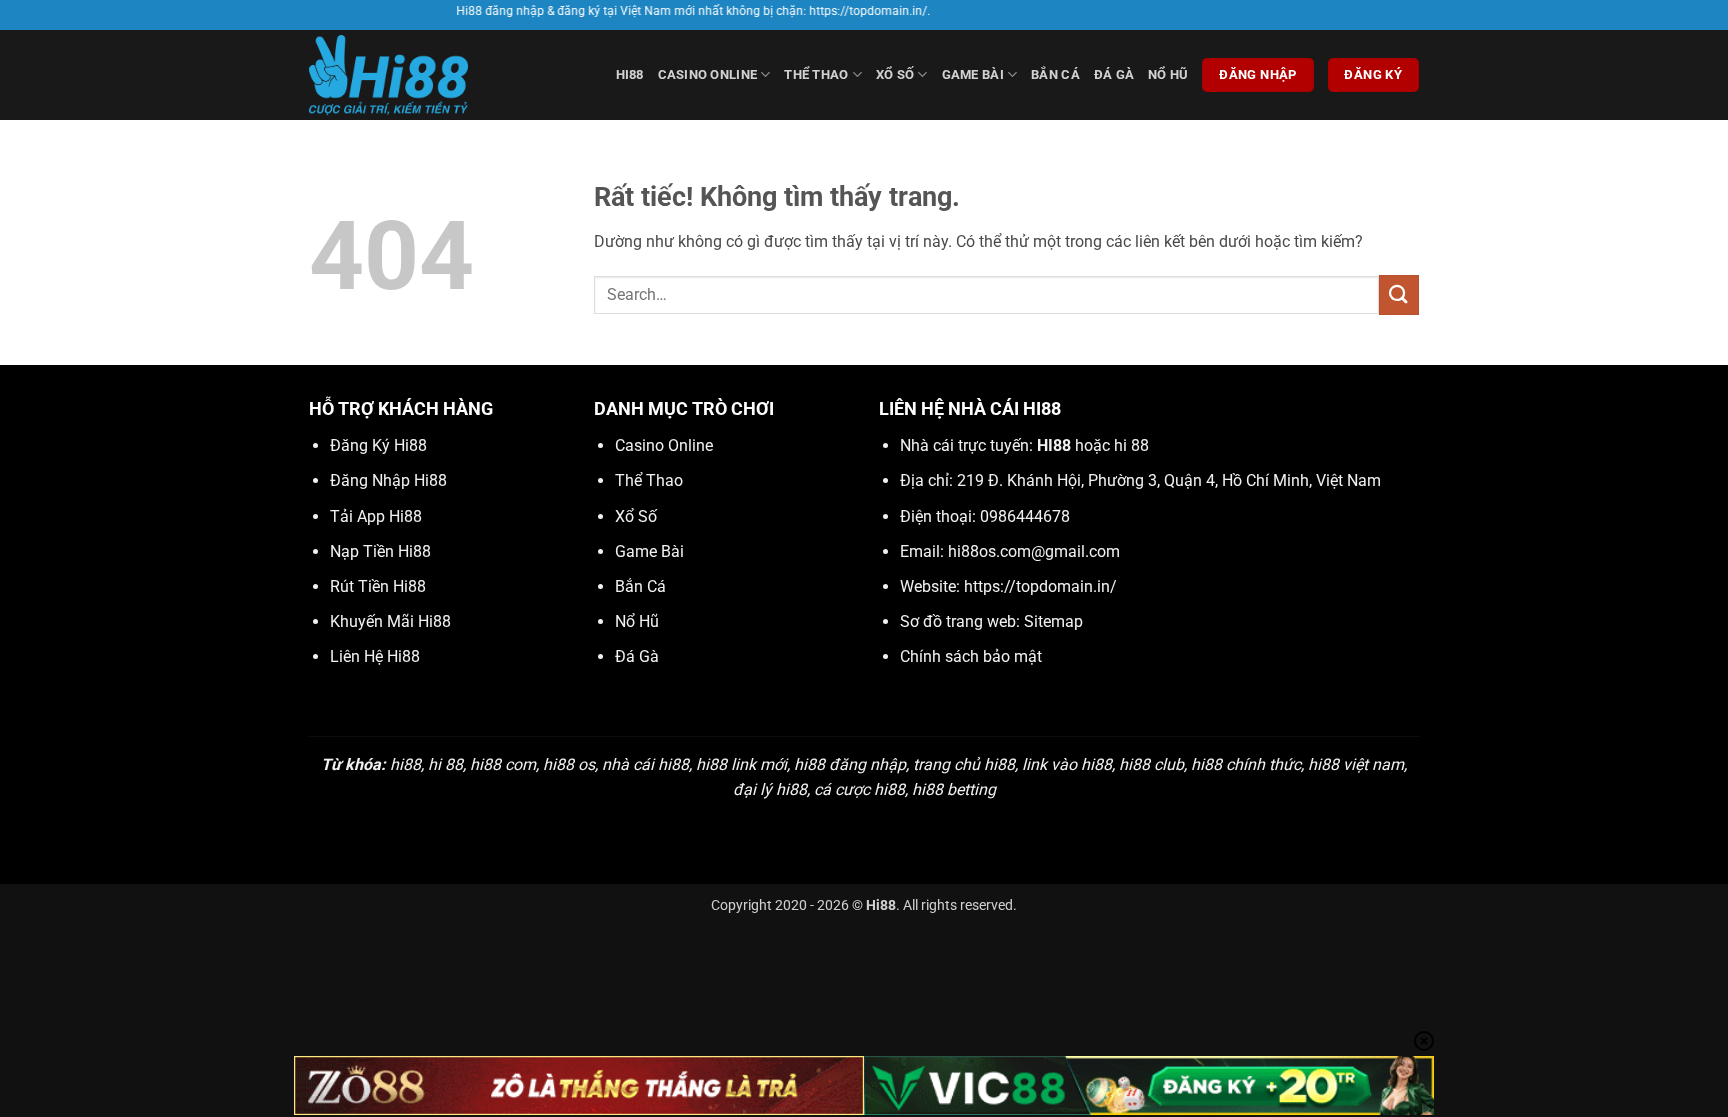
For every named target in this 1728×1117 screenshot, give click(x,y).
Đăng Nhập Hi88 (388, 480)
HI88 (630, 74)
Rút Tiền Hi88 (378, 586)
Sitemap (1053, 621)
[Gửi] (1399, 294)
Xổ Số (895, 74)
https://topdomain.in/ (1040, 586)
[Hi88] (409, 75)
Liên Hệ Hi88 (375, 656)
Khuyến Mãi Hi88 (390, 621)
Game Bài (973, 74)
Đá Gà (1114, 74)
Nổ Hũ (1168, 74)
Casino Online (707, 74)
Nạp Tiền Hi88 (380, 551)
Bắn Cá (1055, 74)
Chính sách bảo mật (971, 656)
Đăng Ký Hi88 (378, 445)
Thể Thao (816, 74)
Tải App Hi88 (376, 516)
